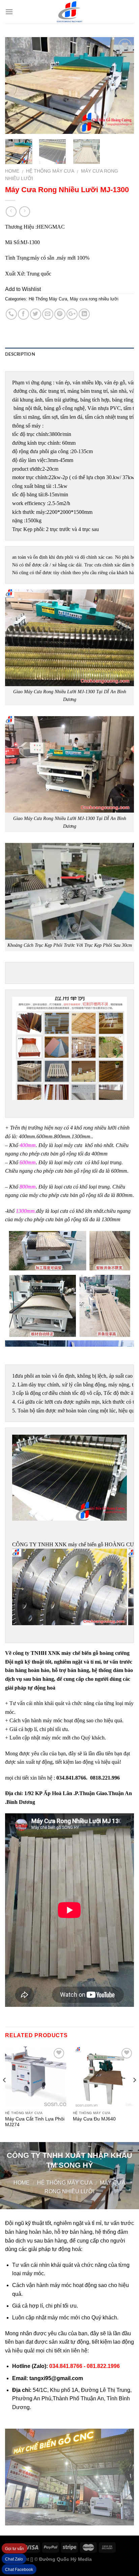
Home (12, 171)
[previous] (16, 85)
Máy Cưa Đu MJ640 (94, 2119)
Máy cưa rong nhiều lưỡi (94, 299)
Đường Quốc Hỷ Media (65, 2559)
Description (20, 354)
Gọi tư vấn (15, 2549)
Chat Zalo (14, 2559)
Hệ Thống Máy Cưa (50, 171)
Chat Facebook (19, 2570)
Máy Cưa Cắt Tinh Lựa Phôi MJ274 (35, 2122)
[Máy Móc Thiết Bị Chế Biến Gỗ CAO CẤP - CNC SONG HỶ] (69, 12)
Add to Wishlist (23, 289)
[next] (123, 85)
